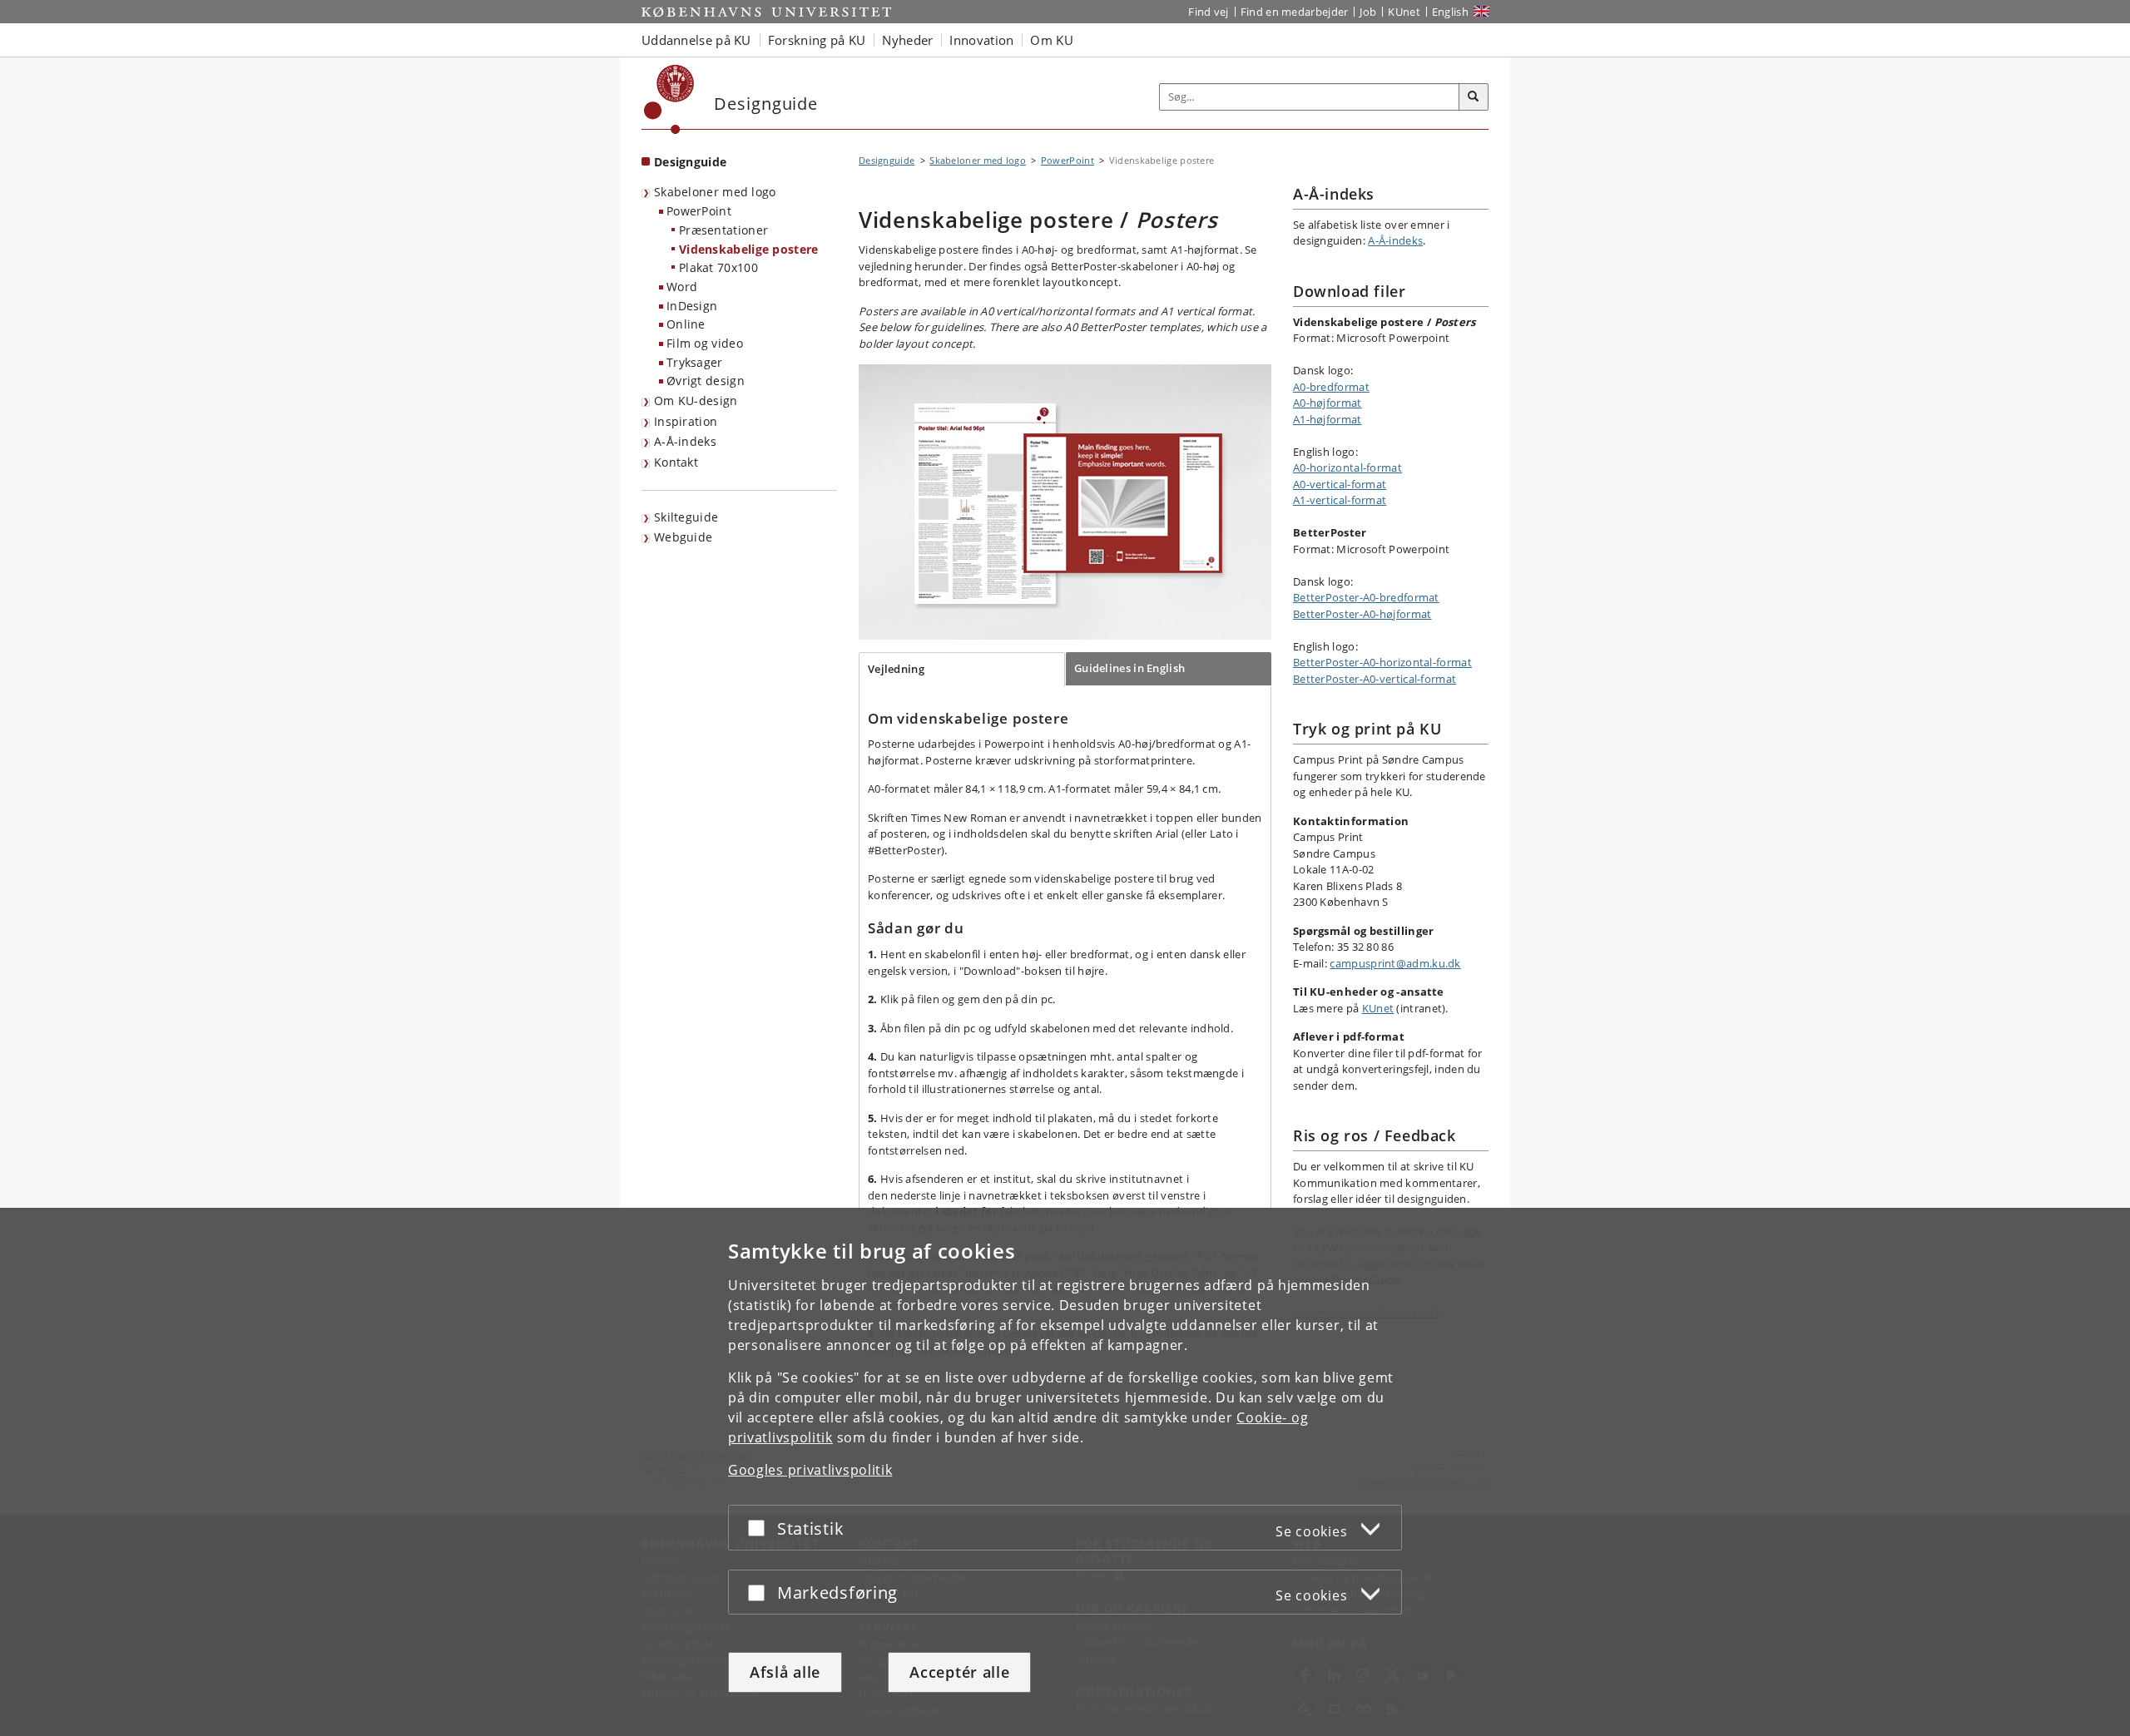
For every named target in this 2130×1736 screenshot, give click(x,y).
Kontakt (676, 462)
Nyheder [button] (907, 40)
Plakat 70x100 (718, 267)
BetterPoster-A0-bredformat (1366, 597)
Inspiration (686, 421)
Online (686, 324)
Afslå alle (785, 1672)
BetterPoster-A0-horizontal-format (1382, 662)
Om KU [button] (1052, 40)
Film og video (705, 343)
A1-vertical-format (1340, 500)
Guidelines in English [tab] (1129, 668)
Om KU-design (696, 401)
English (1450, 12)
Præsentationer (723, 230)
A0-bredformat (1331, 387)
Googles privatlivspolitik (810, 1470)
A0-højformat (1328, 403)
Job (1368, 12)
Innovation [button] (981, 40)
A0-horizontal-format (1347, 467)
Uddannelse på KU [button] (696, 40)
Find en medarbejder (1295, 12)
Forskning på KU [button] (817, 40)
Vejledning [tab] (896, 669)
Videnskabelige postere (749, 249)
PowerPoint (699, 211)
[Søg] (1474, 97)
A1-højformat (1328, 419)
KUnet (1404, 12)
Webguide (683, 537)
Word (682, 287)
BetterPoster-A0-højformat (1362, 614)
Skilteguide (686, 517)
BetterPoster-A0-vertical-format (1375, 679)
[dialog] (1065, 1472)
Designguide (690, 162)
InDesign (692, 306)
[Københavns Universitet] (669, 99)
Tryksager (695, 362)
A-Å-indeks (685, 441)
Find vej (1208, 12)
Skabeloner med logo (715, 192)
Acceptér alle (959, 1672)
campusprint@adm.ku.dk (1395, 963)
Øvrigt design (706, 381)
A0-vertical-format (1340, 484)
